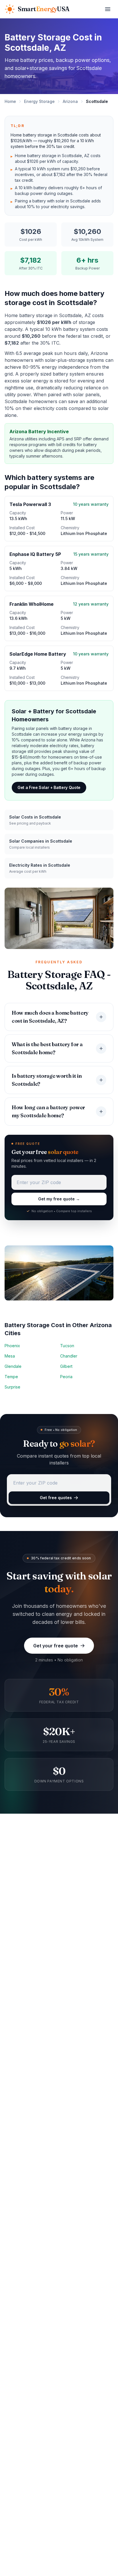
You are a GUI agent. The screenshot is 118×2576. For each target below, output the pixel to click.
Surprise (12, 1387)
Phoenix (12, 1346)
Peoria (66, 1377)
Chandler (69, 1356)
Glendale (13, 1366)
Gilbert (66, 1366)
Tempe (11, 1377)
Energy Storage (39, 101)
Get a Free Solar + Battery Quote (49, 787)
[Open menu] (108, 9)
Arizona (70, 101)
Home (10, 101)
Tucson (67, 1346)
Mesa (10, 1356)
